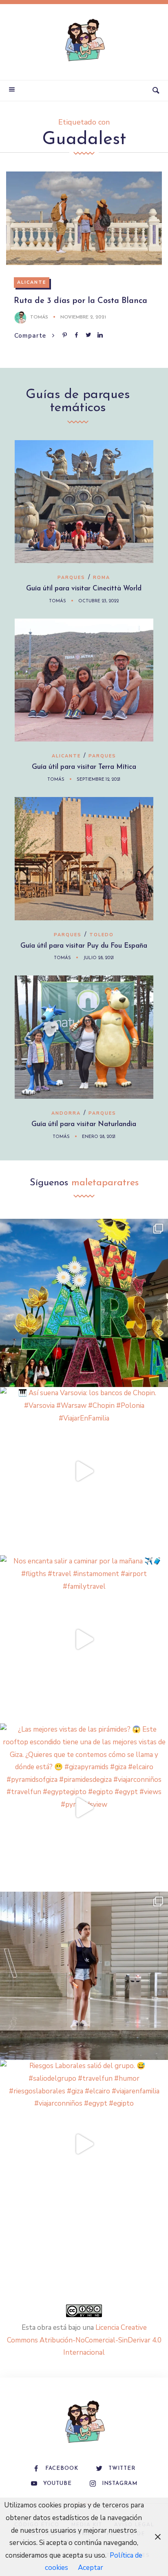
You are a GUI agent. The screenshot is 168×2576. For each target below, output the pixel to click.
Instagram (120, 2484)
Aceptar (91, 2568)
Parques (71, 578)
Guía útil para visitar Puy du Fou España (84, 946)
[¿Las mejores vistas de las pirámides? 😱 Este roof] (84, 1808)
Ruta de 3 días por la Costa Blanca (81, 301)
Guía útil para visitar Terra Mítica (84, 767)
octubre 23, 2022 (98, 601)
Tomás (39, 317)
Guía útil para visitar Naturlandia (84, 1124)
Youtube (57, 2484)
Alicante (32, 282)
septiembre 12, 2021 (98, 780)
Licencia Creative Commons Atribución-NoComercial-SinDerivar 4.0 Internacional (84, 2340)
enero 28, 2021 (99, 1137)
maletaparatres (105, 1183)
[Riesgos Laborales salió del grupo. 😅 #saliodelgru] (84, 2144)
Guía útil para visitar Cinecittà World (84, 589)
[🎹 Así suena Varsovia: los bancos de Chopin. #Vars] (84, 1471)
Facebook (62, 2468)
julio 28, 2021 (98, 958)
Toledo (102, 935)
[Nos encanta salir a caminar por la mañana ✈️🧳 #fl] (84, 1639)
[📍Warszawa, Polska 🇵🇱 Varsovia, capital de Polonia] (84, 1303)
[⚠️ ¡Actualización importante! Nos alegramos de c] (84, 1976)
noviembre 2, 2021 (83, 317)
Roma (102, 578)
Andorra (66, 1113)
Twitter (122, 2468)
